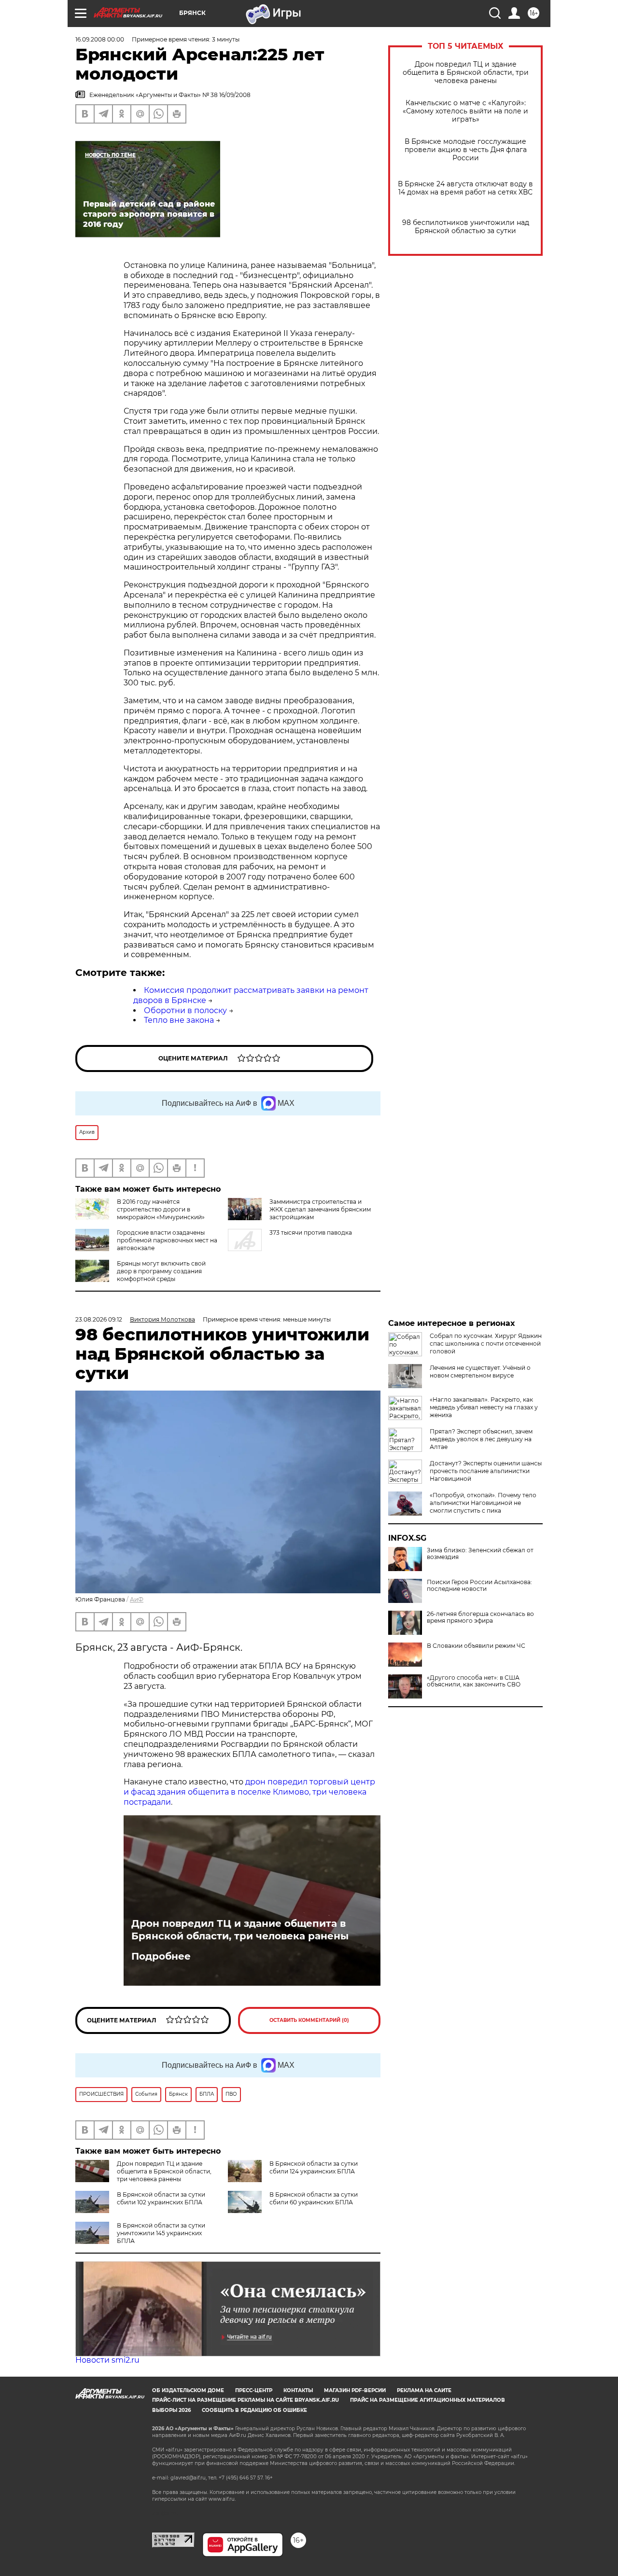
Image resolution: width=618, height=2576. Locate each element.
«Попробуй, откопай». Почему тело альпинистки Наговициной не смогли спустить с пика (483, 1503)
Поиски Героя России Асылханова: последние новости (479, 1586)
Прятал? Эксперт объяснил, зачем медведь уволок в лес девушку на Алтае (481, 1439)
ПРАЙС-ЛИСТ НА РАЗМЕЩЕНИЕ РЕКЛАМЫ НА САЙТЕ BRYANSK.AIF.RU (246, 2400)
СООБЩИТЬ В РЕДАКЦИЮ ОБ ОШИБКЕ (254, 2410)
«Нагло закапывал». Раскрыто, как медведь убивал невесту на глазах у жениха (484, 1407)
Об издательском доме (188, 2390)
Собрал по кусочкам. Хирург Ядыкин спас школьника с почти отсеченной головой (486, 1344)
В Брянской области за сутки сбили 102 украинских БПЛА (161, 2198)
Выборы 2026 (171, 2410)
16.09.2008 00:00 (100, 39)
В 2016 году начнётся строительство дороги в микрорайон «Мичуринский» (161, 1209)
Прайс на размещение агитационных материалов (428, 2400)
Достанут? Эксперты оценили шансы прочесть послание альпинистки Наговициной (486, 1471)
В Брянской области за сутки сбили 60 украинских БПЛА (314, 2198)
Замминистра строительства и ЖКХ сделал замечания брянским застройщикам (320, 1209)
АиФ (137, 1599)
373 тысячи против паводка (311, 1232)
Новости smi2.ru (107, 2360)
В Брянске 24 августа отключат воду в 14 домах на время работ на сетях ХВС (465, 188)
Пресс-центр (254, 2390)
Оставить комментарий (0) (309, 2020)
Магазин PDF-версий (355, 2390)
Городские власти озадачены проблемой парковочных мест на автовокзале (167, 1240)
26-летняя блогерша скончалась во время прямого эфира (480, 1617)
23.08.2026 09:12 (99, 1319)
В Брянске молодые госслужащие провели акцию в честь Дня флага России (466, 150)
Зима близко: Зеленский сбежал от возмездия (480, 1554)
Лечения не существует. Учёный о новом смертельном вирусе (480, 1372)
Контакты (298, 2390)
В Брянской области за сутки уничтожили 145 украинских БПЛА (161, 2233)
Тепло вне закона (179, 1020)
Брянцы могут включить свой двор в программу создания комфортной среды (161, 1271)
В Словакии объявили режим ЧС (476, 1646)
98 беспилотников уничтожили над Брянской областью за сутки (466, 227)
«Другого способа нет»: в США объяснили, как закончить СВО (474, 1681)
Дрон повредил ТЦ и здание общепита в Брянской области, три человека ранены (466, 73)
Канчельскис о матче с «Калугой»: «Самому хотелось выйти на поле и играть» (465, 111)
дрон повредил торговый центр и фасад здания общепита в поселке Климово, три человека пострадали (249, 1792)
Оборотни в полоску (185, 1010)
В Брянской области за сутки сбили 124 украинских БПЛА (314, 2167)
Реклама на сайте (424, 2390)
